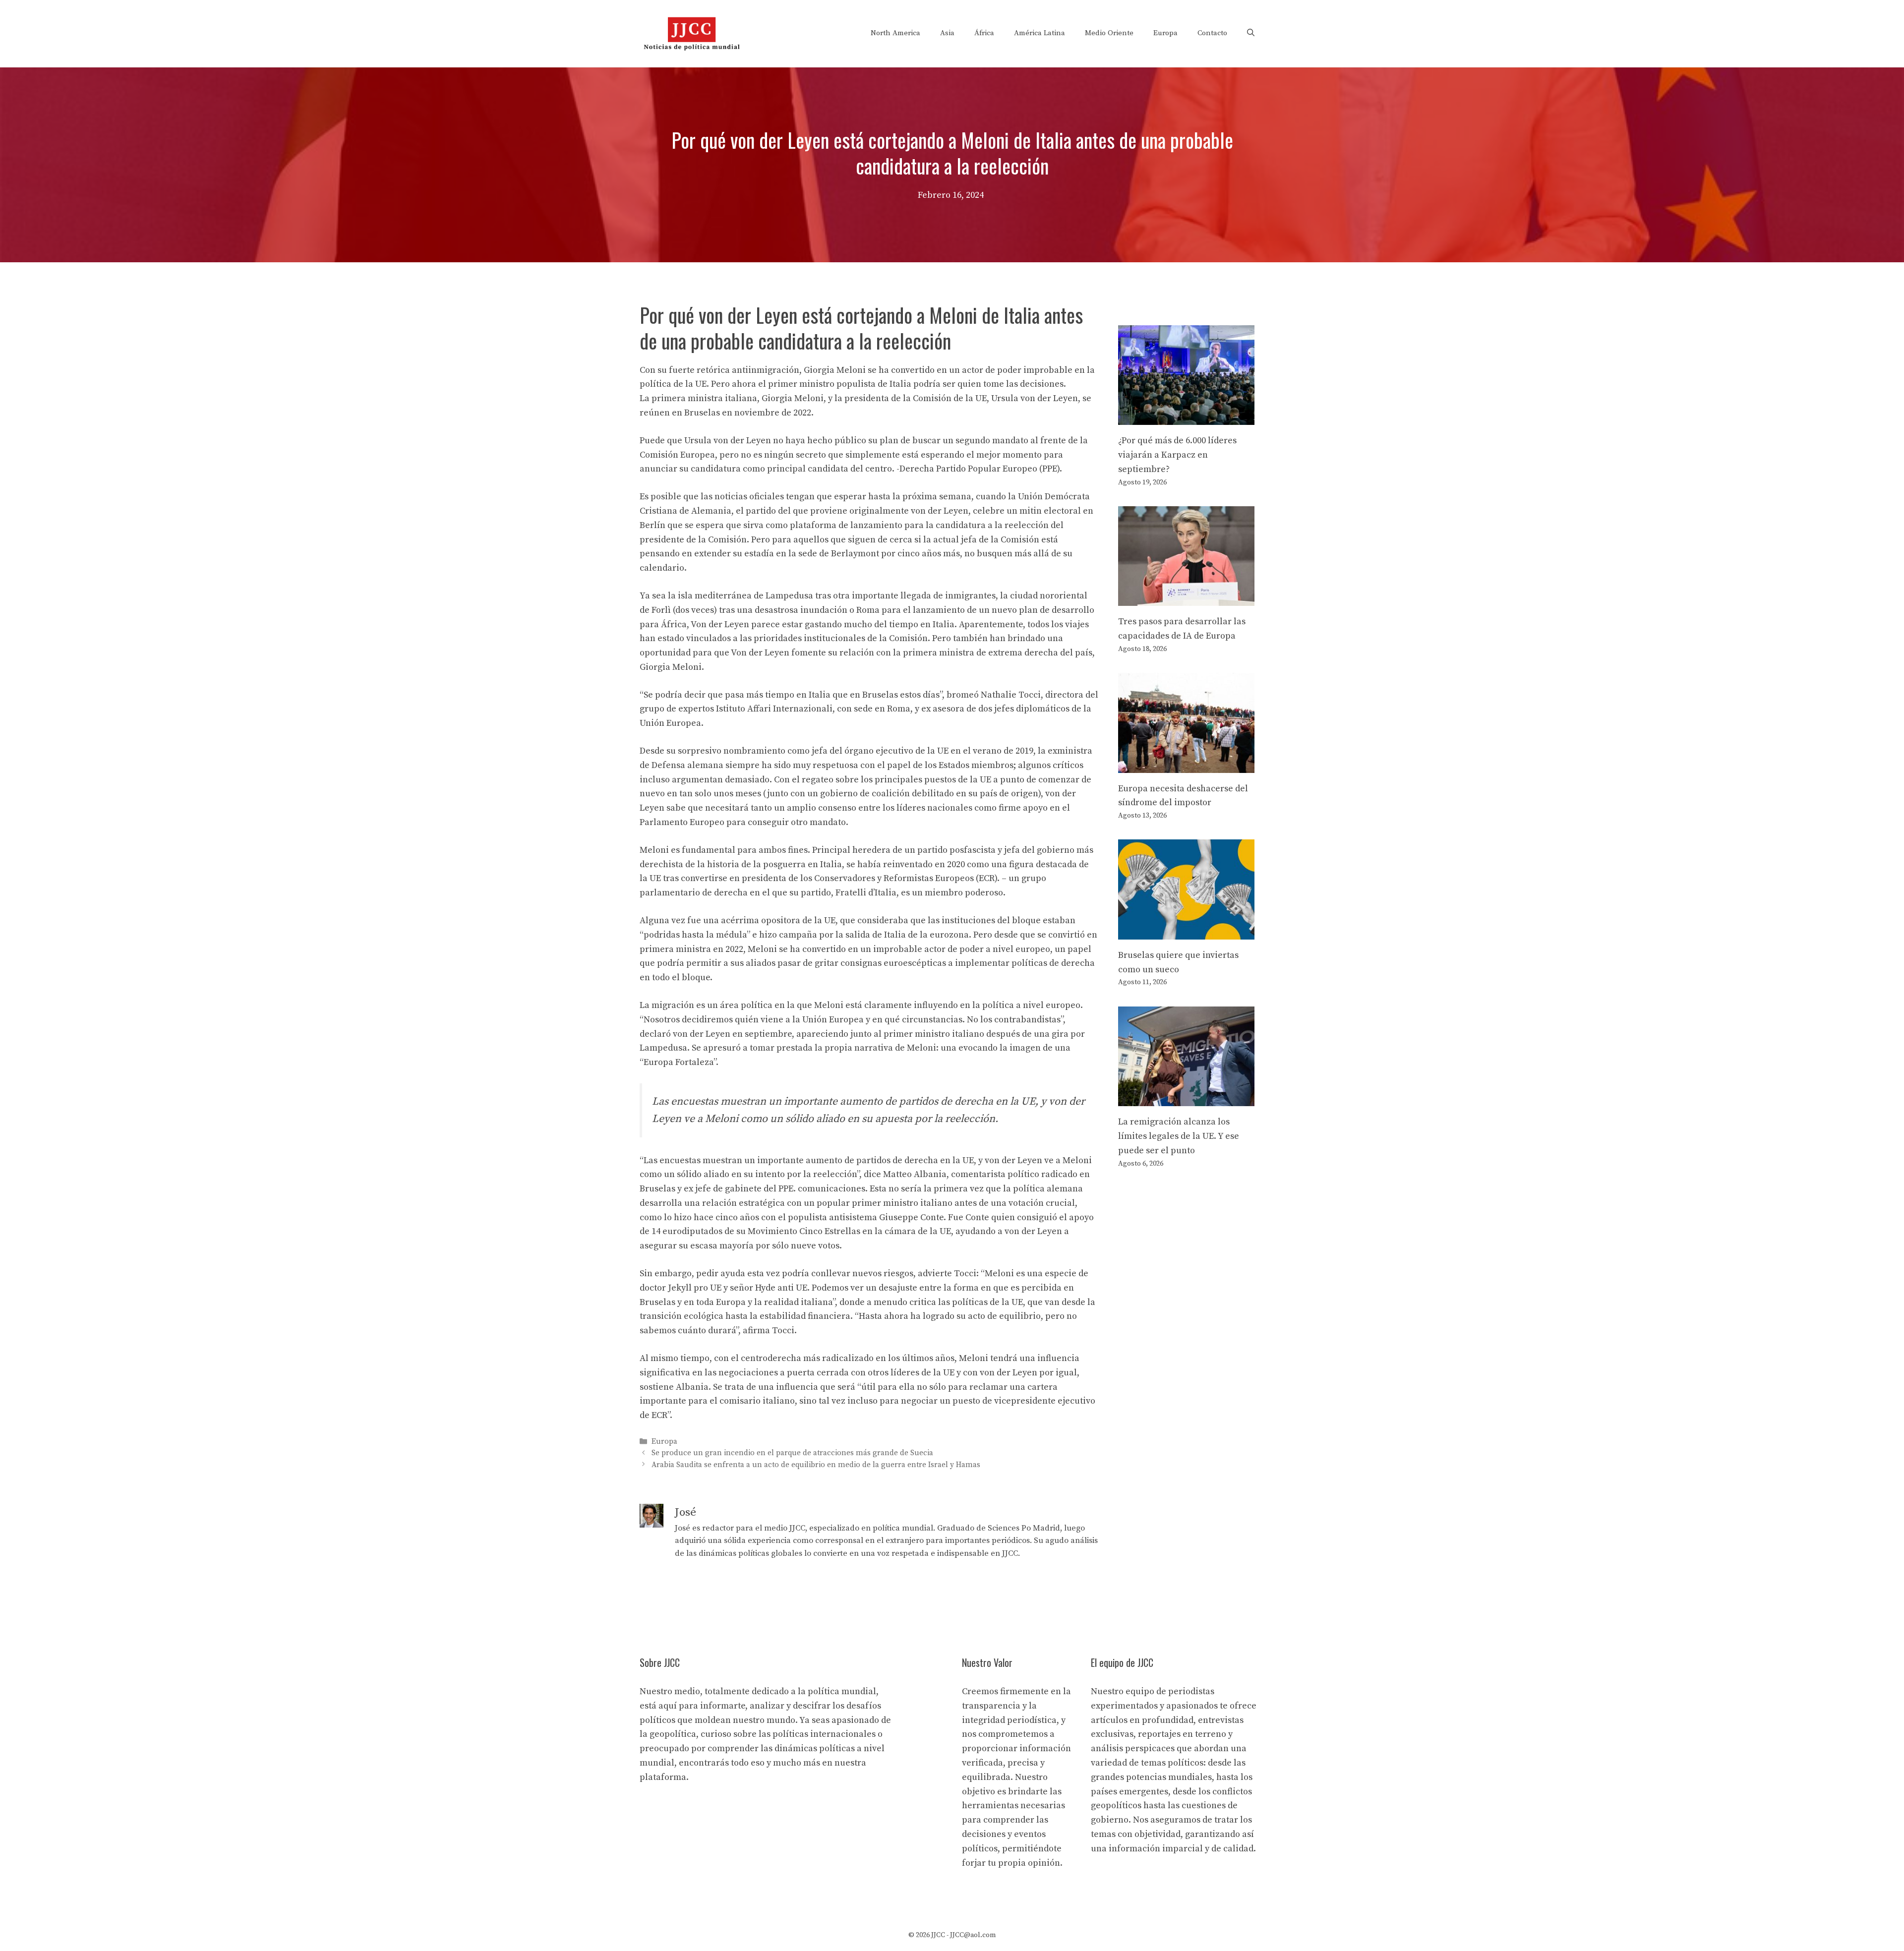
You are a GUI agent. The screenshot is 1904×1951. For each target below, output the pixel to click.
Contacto (1212, 33)
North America (895, 33)
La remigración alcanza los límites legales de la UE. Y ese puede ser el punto (1179, 1136)
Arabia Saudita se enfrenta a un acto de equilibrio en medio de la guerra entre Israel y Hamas (816, 1465)
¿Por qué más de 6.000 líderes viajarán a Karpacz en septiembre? (1177, 455)
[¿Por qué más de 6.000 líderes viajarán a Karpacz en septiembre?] (1186, 417)
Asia (947, 33)
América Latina (1040, 33)
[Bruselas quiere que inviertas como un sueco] (1186, 932)
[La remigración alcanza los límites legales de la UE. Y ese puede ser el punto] (1186, 1098)
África (984, 33)
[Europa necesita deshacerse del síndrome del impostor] (1186, 765)
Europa (1165, 33)
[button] (1251, 33)
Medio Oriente (1109, 33)
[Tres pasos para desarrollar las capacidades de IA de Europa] (1186, 599)
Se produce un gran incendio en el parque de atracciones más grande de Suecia (792, 1453)
